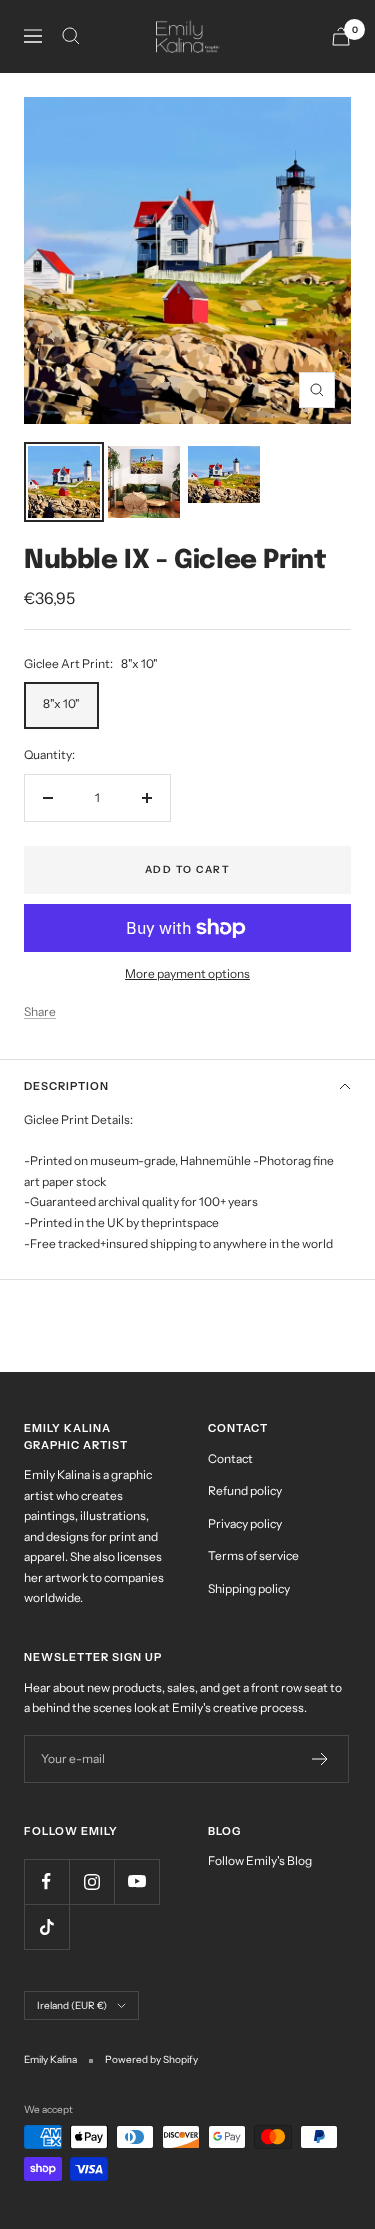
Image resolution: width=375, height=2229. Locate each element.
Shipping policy (249, 1588)
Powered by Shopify (151, 2059)
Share (40, 1011)
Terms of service (253, 1555)
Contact (230, 1458)
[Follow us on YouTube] (136, 1881)
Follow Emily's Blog (260, 1860)
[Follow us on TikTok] (46, 1926)
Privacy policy (245, 1523)
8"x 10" (61, 703)
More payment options (187, 973)
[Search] (71, 36)
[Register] (320, 1759)
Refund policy (245, 1490)
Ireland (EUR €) (72, 2005)
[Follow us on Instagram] (91, 1881)
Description (66, 1086)
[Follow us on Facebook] (46, 1881)
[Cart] (341, 36)
